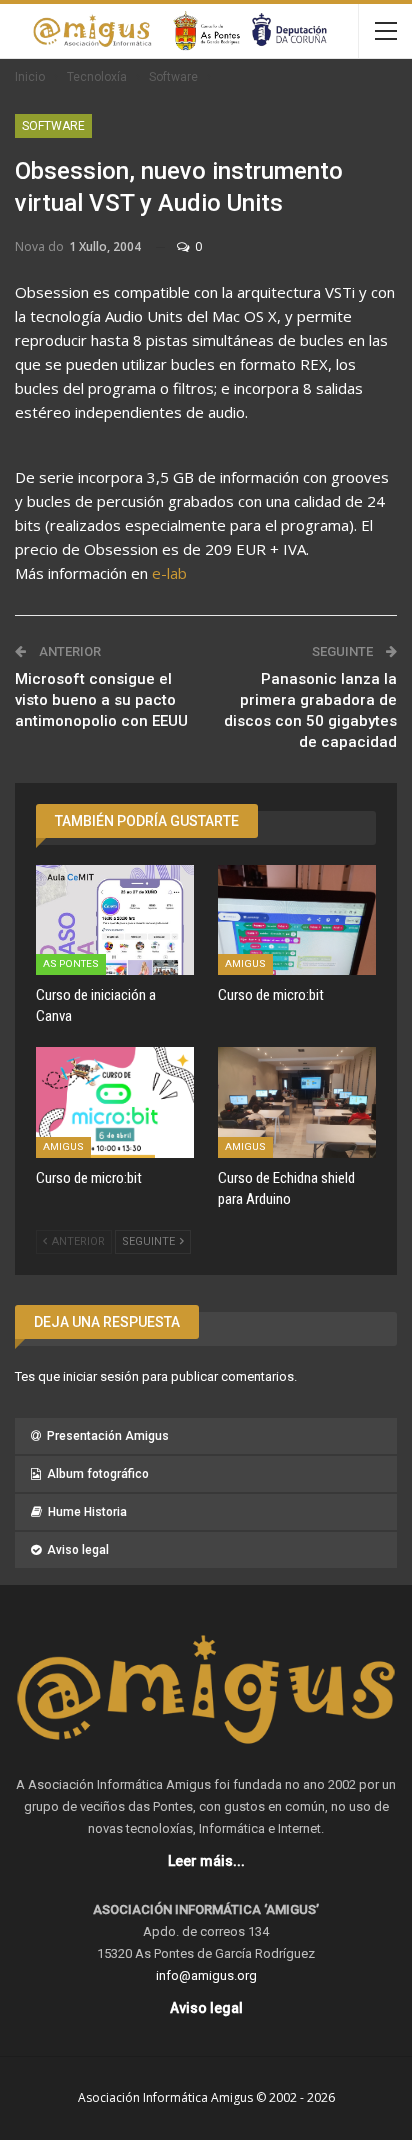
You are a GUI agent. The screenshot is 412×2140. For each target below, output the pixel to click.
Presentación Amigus (108, 1436)
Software (53, 126)
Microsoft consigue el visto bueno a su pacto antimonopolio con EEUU (101, 700)
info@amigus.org (206, 1975)
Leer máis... (206, 1861)
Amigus (245, 963)
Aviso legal (78, 1550)
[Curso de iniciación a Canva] (115, 920)
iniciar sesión (101, 1376)
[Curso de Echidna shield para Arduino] (297, 1102)
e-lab (169, 573)
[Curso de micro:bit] (297, 920)
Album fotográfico (98, 1474)
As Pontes (71, 963)
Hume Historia (87, 1512)
